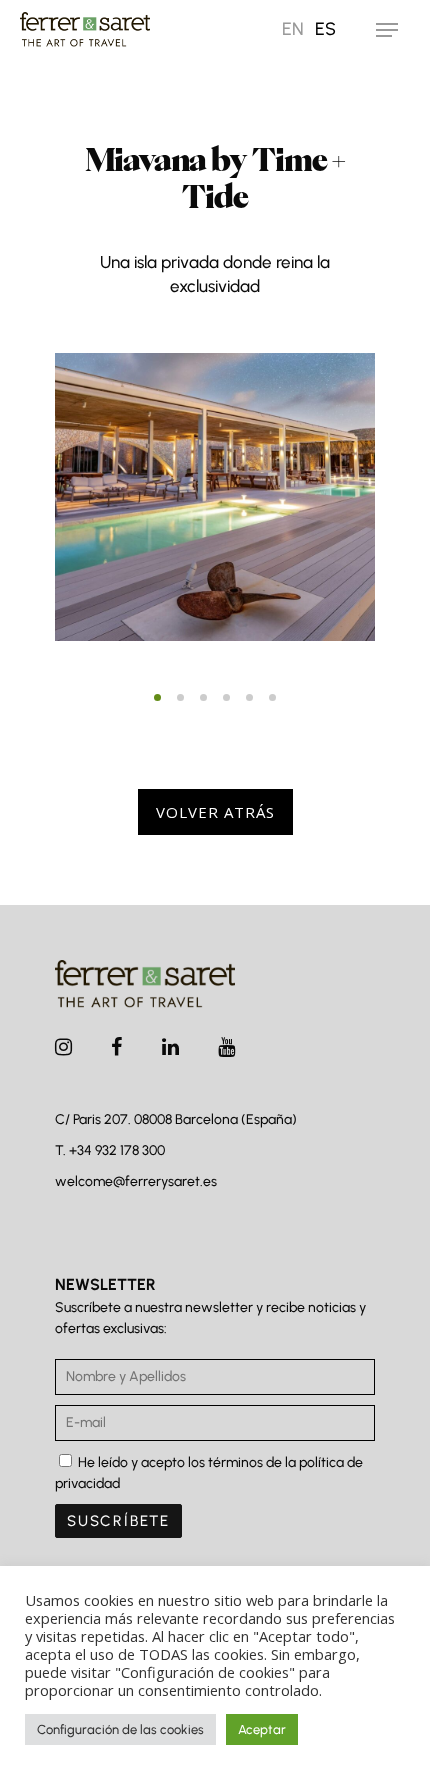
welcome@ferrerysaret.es (136, 1181)
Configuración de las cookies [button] (120, 1729)
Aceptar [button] (262, 1729)
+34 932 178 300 (117, 1150)
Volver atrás (215, 812)
